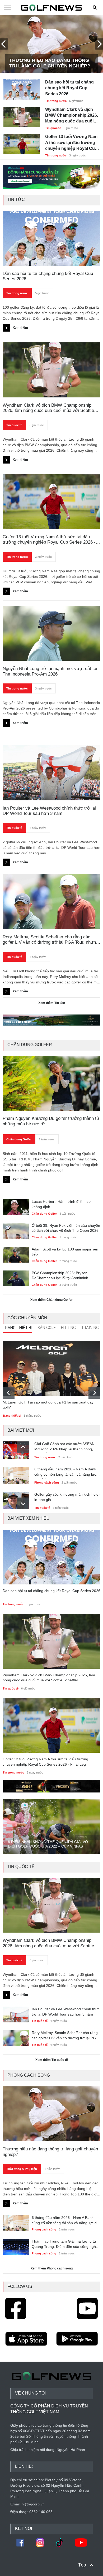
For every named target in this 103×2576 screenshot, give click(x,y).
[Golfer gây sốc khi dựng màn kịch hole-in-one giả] (16, 1499)
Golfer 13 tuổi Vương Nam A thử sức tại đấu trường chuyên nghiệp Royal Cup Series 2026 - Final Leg (71, 143)
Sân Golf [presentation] (47, 1328)
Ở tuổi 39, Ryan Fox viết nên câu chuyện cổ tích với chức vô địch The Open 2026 (66, 1228)
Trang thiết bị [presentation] (17, 1328)
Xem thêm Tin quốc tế (52, 2060)
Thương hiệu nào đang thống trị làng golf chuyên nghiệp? (50, 63)
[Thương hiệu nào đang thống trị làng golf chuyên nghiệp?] (52, 2114)
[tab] (17, 1329)
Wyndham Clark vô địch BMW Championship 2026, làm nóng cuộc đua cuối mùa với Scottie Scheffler (72, 116)
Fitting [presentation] (68, 1328)
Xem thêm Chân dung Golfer (51, 1300)
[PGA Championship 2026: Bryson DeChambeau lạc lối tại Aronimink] (16, 1278)
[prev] (9, 1393)
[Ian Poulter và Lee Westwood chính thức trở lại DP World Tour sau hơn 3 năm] (16, 2014)
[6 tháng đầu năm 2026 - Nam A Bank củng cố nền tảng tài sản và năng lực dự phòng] (16, 1474)
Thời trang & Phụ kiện (22, 2169)
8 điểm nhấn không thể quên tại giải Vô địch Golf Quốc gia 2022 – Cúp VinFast (48, 1844)
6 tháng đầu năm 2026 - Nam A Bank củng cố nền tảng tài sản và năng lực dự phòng (65, 1473)
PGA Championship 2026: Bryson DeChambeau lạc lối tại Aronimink (60, 1275)
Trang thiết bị (12, 1416)
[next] (94, 1393)
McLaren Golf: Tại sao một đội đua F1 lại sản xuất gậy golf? (48, 1405)
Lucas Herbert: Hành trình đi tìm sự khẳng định (61, 1204)
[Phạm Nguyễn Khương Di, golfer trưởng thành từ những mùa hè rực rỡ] (52, 1083)
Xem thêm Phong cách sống (52, 2268)
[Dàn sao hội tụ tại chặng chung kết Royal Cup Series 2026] (22, 87)
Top (82, 2565)
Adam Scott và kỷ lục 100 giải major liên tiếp (65, 1252)
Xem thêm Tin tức (52, 1003)
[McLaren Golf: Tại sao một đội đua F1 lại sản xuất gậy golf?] (52, 1368)
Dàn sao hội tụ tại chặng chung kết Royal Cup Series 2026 (69, 88)
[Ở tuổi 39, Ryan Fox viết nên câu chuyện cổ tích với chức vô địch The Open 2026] (16, 1230)
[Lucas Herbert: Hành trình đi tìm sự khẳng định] (16, 1206)
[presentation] (4, 44)
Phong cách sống (47, 1482)
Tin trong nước (56, 101)
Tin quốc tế (53, 128)
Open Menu (7, 8)
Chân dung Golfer (19, 1139)
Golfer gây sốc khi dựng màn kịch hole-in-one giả (67, 1497)
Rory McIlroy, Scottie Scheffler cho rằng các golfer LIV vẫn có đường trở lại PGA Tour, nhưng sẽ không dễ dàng (50, 940)
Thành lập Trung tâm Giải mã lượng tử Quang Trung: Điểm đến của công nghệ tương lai (65, 2244)
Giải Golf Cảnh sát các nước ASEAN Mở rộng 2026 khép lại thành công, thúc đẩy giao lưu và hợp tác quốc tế (65, 1447)
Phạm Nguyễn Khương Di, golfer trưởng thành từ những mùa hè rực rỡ (51, 1121)
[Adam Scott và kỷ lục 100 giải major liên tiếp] (16, 1254)
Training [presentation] (90, 1328)
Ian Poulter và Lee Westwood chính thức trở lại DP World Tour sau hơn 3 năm (49, 811)
